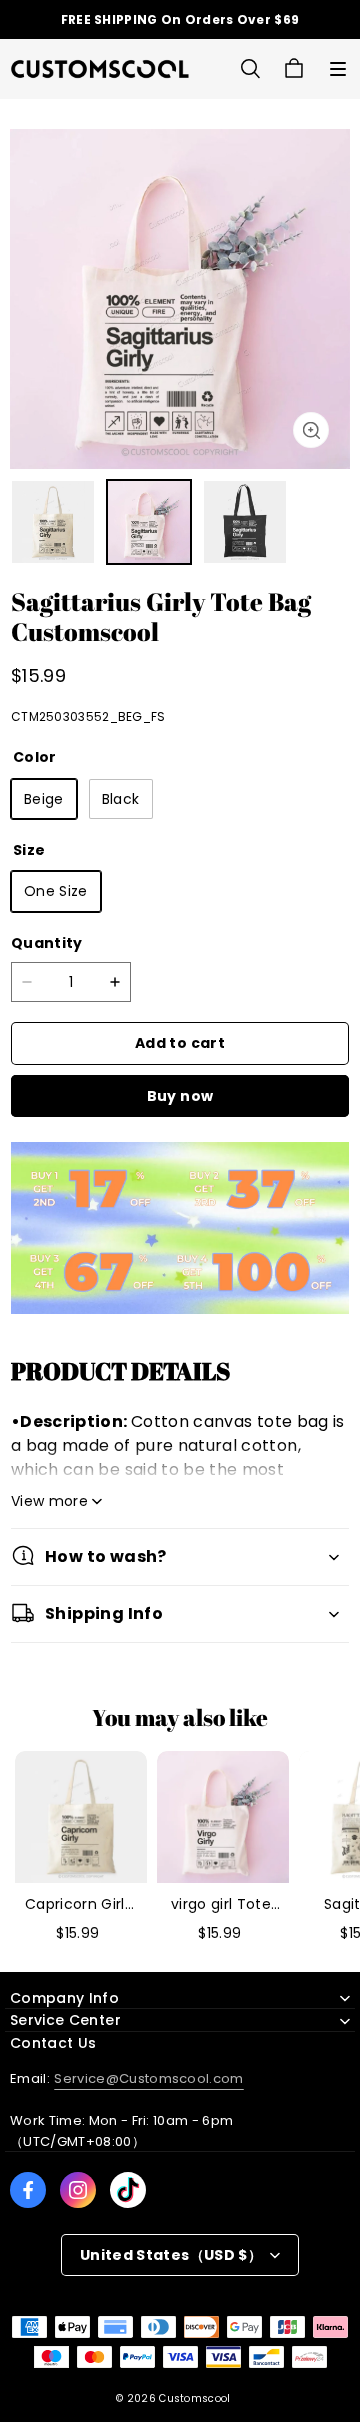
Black (121, 799)
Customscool (194, 2398)
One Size (56, 891)
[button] (338, 69)
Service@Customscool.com (148, 2078)
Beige (44, 799)
